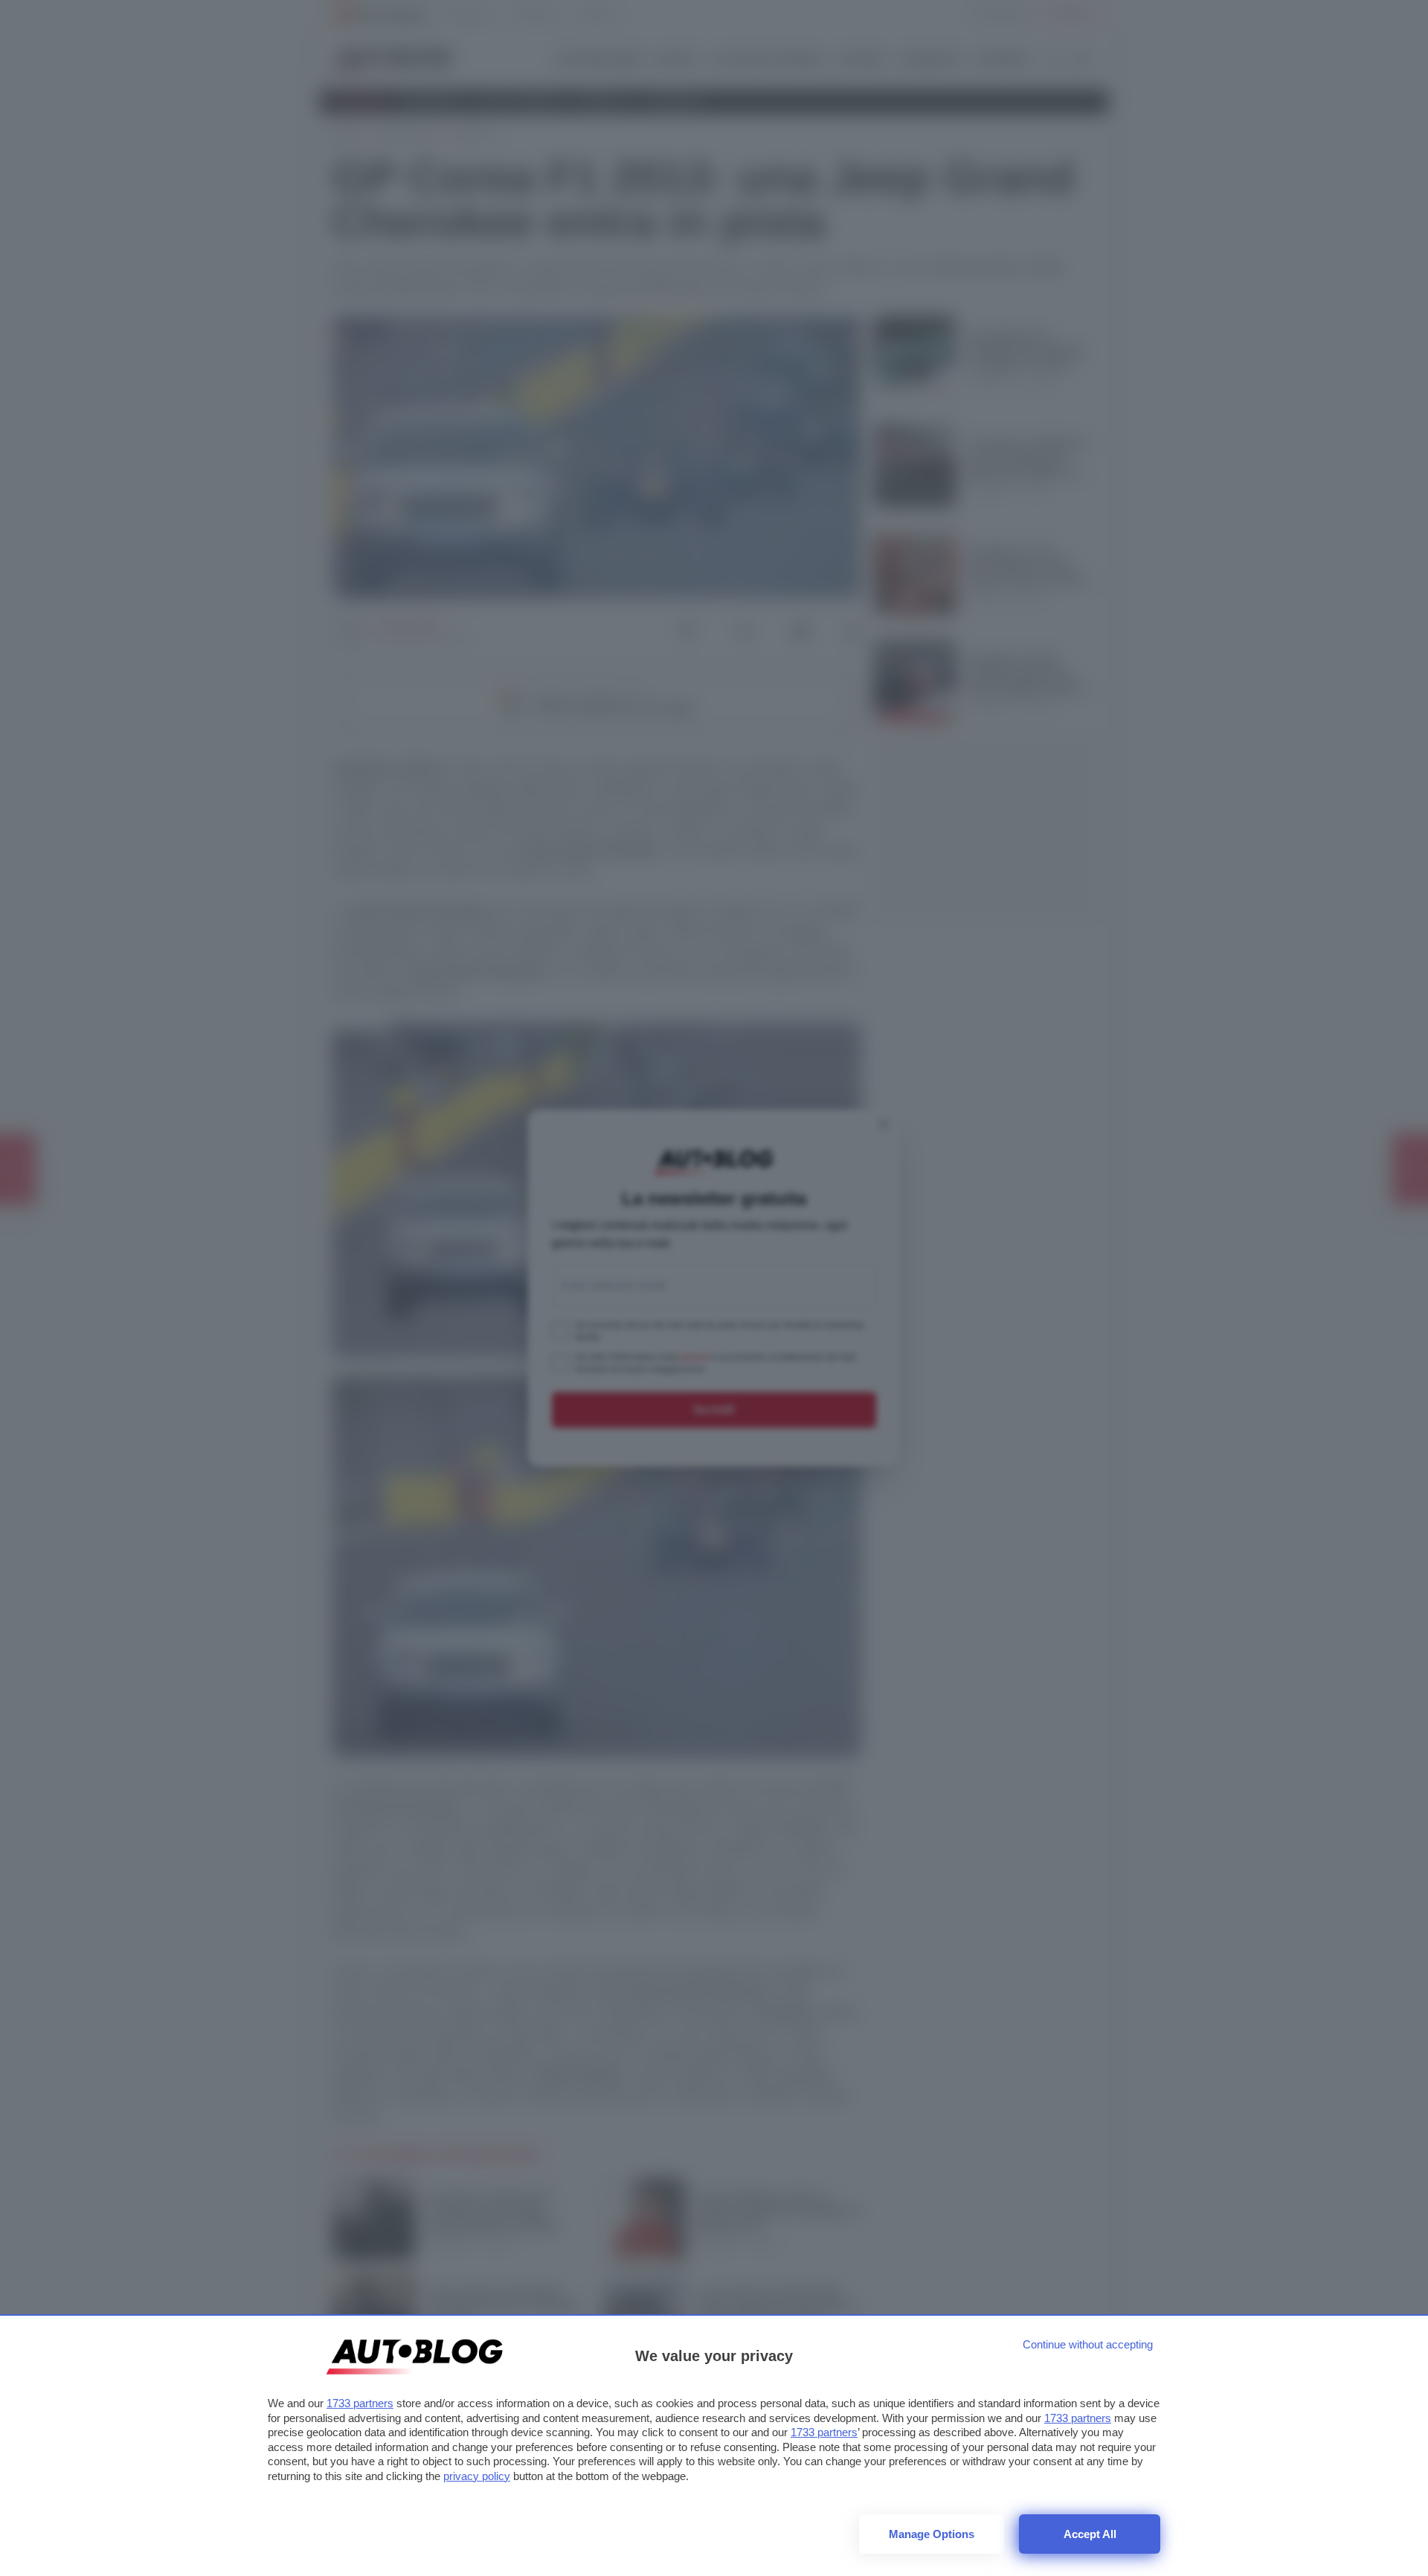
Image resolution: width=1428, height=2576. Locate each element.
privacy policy (477, 2476)
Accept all (1090, 2534)
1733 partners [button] (360, 2403)
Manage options (932, 2534)
